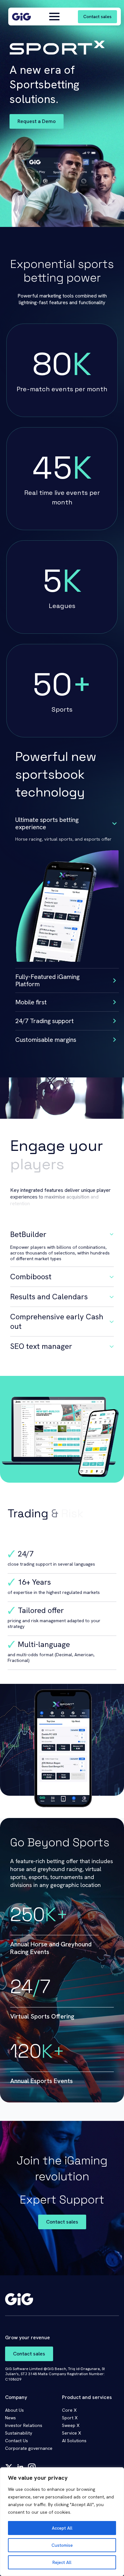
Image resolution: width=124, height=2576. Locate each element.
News (10, 2418)
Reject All (62, 2562)
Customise (62, 2545)
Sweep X (71, 2425)
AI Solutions (74, 2441)
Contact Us (17, 2441)
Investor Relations (24, 2425)
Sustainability (19, 2433)
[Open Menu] (54, 17)
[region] (62, 2522)
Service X (72, 2433)
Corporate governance (29, 2448)
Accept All (62, 2528)
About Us (14, 2410)
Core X (69, 2410)
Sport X (70, 2418)
